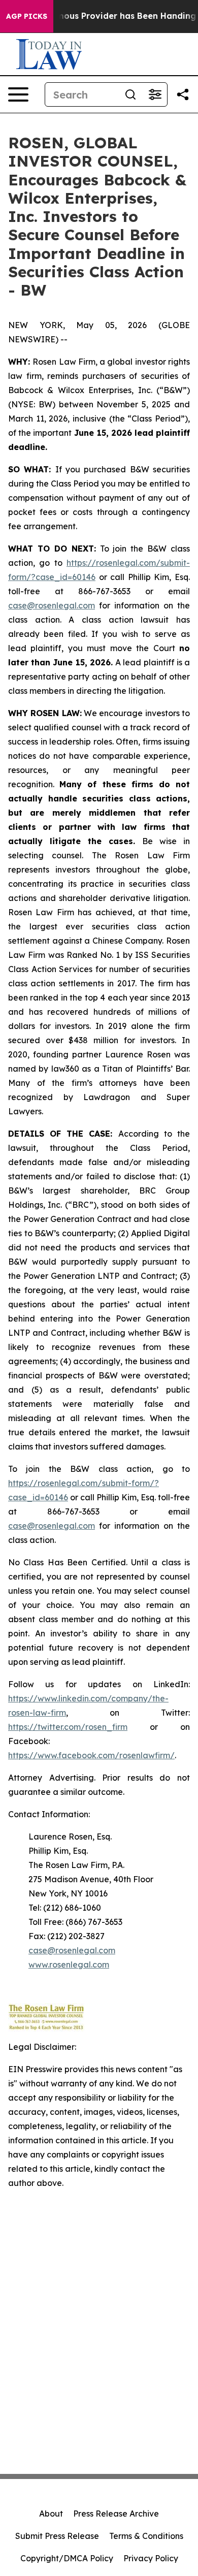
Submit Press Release (57, 2536)
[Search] (130, 94)
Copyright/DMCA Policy (67, 2558)
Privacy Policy (151, 2558)
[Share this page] (183, 94)
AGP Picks (27, 16)
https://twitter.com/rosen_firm (68, 1727)
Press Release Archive (116, 2514)
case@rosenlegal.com (52, 605)
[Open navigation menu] (18, 94)
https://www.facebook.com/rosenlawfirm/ (91, 1755)
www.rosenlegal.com (69, 1965)
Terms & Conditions (146, 2536)
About (51, 2514)
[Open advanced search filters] (155, 94)
